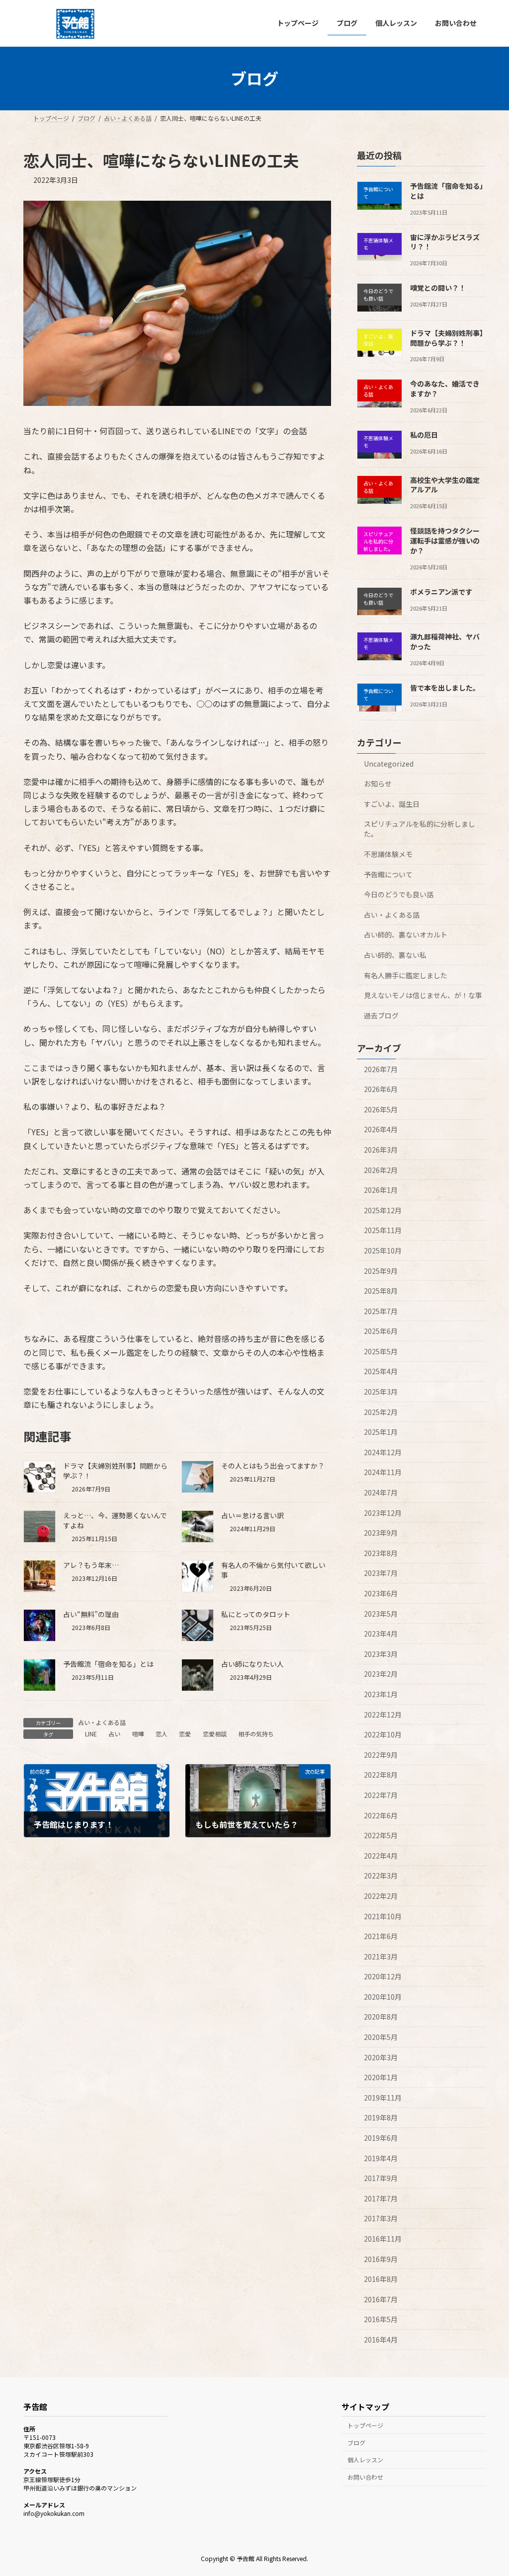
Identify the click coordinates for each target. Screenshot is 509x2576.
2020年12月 (383, 1976)
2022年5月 (381, 1835)
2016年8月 (381, 2279)
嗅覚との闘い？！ (438, 288)
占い (114, 1734)
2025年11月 (383, 1230)
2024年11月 (383, 1472)
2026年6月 (381, 1089)
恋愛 (185, 1734)
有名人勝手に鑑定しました (406, 975)
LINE (91, 1734)
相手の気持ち (256, 1734)
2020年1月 (381, 2077)
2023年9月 (381, 1533)
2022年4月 (381, 1855)
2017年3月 (381, 2218)
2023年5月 (381, 1613)
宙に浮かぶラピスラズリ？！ (445, 241)
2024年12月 (383, 1452)
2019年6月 (381, 2138)
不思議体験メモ (388, 854)
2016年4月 (381, 2340)
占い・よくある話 (102, 1722)
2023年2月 (381, 1674)
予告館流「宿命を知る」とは (108, 1664)
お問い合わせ (365, 2477)
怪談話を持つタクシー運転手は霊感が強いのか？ (445, 540)
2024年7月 (381, 1492)
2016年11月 (383, 2239)
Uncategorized (389, 763)
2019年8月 (381, 2117)
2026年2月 (381, 1170)
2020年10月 (383, 1996)
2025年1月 (381, 1432)
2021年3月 (381, 1956)
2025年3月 (381, 1392)
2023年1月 (381, 1694)
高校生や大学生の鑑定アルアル (445, 484)
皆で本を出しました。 (445, 687)
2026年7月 (381, 1069)
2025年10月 (383, 1250)
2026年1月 (381, 1190)
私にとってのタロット (256, 1614)
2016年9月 (381, 2259)
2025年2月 (381, 1411)
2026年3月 (381, 1150)
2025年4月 (381, 1371)
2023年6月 (381, 1593)
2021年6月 (381, 1936)
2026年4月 (381, 1129)
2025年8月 (381, 1291)
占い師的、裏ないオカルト (406, 935)
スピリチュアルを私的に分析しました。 (420, 829)
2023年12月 (383, 1512)
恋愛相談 (215, 1734)
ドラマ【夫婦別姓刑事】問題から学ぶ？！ (447, 338)
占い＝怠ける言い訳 (253, 1515)
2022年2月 (381, 1896)
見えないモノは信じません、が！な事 (423, 995)
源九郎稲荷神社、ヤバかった (445, 641)
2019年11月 (383, 2097)
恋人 (162, 1734)
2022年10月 (383, 1734)
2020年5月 (381, 2037)
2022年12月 (383, 1714)
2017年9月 (381, 2178)
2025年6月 (381, 1331)
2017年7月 (381, 2198)
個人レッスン (365, 2460)
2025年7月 (381, 1311)
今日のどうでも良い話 (399, 894)
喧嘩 (138, 1734)
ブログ (356, 2443)
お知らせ (378, 783)
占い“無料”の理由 (91, 1614)
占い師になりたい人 (253, 1664)
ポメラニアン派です (441, 591)
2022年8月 (381, 1775)
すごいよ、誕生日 (392, 803)
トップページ (365, 2425)
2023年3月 (381, 1653)
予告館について (388, 874)
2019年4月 (381, 2158)
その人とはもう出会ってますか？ (273, 1466)
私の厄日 (424, 435)
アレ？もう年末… (91, 1565)
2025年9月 (381, 1270)
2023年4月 (381, 1634)
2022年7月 (381, 1795)
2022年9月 (381, 1754)
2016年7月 (381, 2299)
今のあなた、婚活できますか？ (445, 389)
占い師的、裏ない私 (395, 955)
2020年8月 (381, 2017)
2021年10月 (383, 1916)
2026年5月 (381, 1109)
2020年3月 (381, 2057)
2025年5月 (381, 1351)
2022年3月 (381, 1875)
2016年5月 (381, 2319)
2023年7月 (381, 1573)
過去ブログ (381, 1015)
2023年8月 (381, 1553)
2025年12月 (383, 1210)
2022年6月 (381, 1815)
